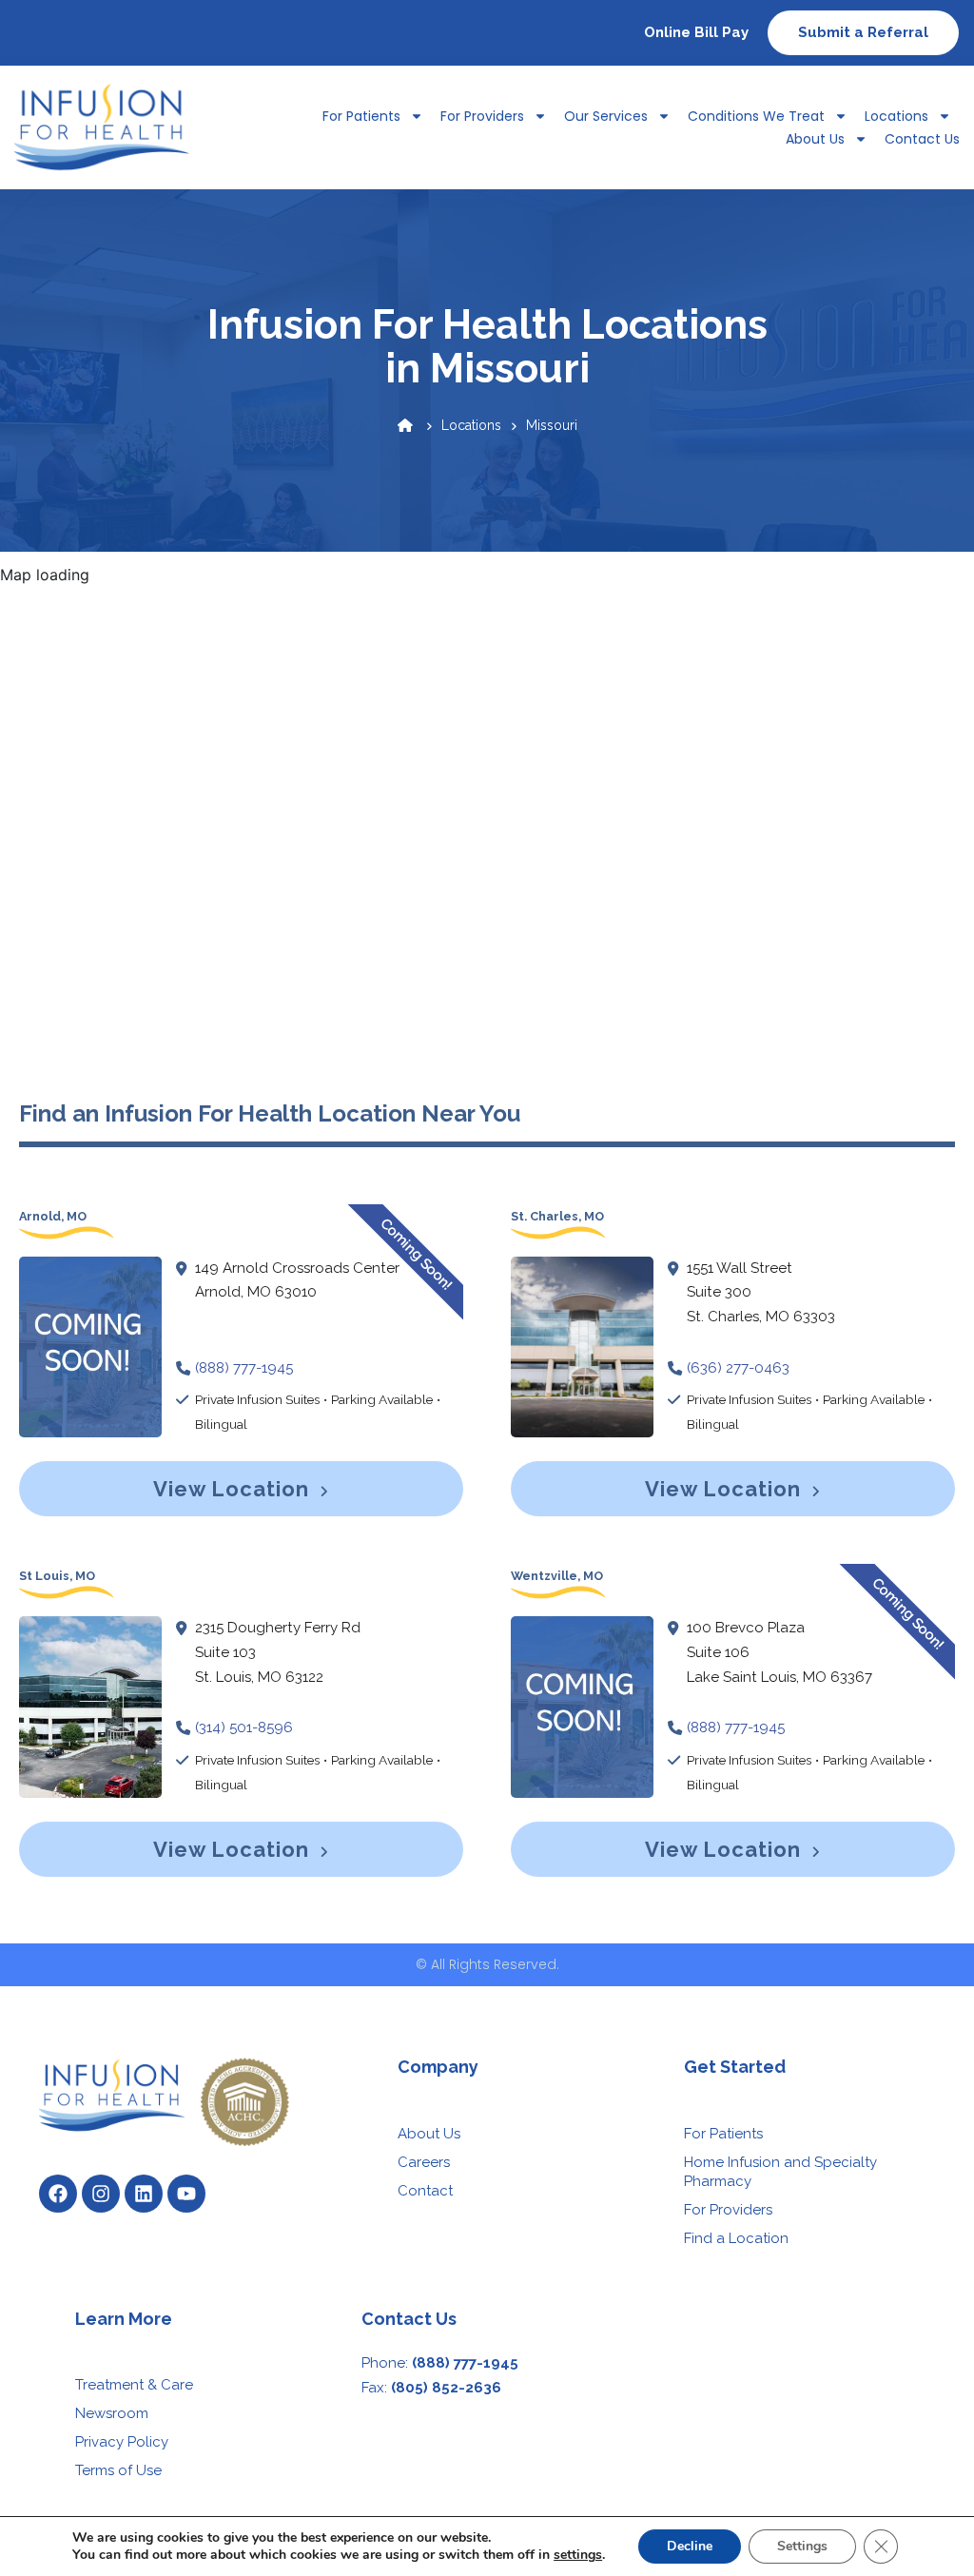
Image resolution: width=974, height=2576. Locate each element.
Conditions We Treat (756, 116)
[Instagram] (101, 2194)
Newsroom (112, 2413)
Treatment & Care (134, 2385)
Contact (425, 2191)
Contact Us (922, 139)
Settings (802, 2546)
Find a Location (736, 2238)
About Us (815, 139)
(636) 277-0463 (738, 1368)
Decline (690, 2546)
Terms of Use (118, 2470)
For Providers (482, 116)
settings (578, 2555)
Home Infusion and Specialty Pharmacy (780, 2172)
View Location (234, 1489)
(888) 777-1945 (244, 1368)
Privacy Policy (122, 2442)
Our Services (606, 116)
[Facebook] (58, 2194)
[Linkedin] (144, 2194)
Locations (896, 116)
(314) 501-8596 (244, 1727)
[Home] (405, 425)
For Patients (723, 2134)
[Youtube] (186, 2194)
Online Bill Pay (696, 32)
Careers (424, 2162)
